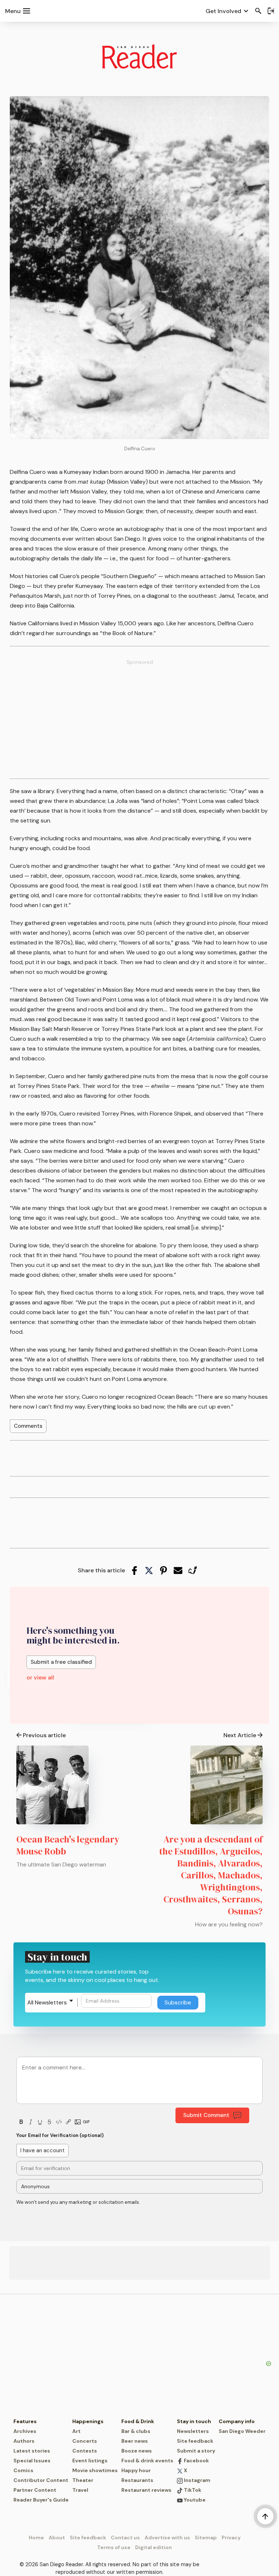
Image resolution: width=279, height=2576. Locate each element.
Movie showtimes (95, 2470)
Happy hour (136, 2470)
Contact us (125, 2538)
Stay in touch (194, 2421)
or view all (40, 1677)
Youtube (194, 2500)
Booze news (137, 2451)
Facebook (196, 2461)
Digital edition (153, 2547)
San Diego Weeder (242, 2431)
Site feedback (195, 2441)
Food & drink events (147, 2461)
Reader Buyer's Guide (41, 2500)
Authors (24, 2441)
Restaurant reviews (146, 2490)
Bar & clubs (136, 2431)
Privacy (231, 2538)
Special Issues (32, 2461)
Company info (237, 2421)
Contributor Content (41, 2480)
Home (36, 2538)
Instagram (197, 2480)
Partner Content (35, 2490)
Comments (28, 1426)
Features (25, 2421)
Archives (25, 2431)
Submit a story (196, 2451)
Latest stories (32, 2451)
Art (76, 2431)
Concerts (85, 2441)
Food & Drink (138, 2421)
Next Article (240, 1735)
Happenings (88, 2421)
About (57, 2538)
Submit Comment (206, 2115)
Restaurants (137, 2480)
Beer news (135, 2441)
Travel (80, 2490)
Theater (83, 2480)
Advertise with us (167, 2538)
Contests (85, 2451)
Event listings (90, 2461)
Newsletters (193, 2431)
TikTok (192, 2490)
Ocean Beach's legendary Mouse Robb (68, 1845)
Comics (23, 2470)
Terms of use (114, 2547)
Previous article (44, 1735)
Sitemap (206, 2538)
